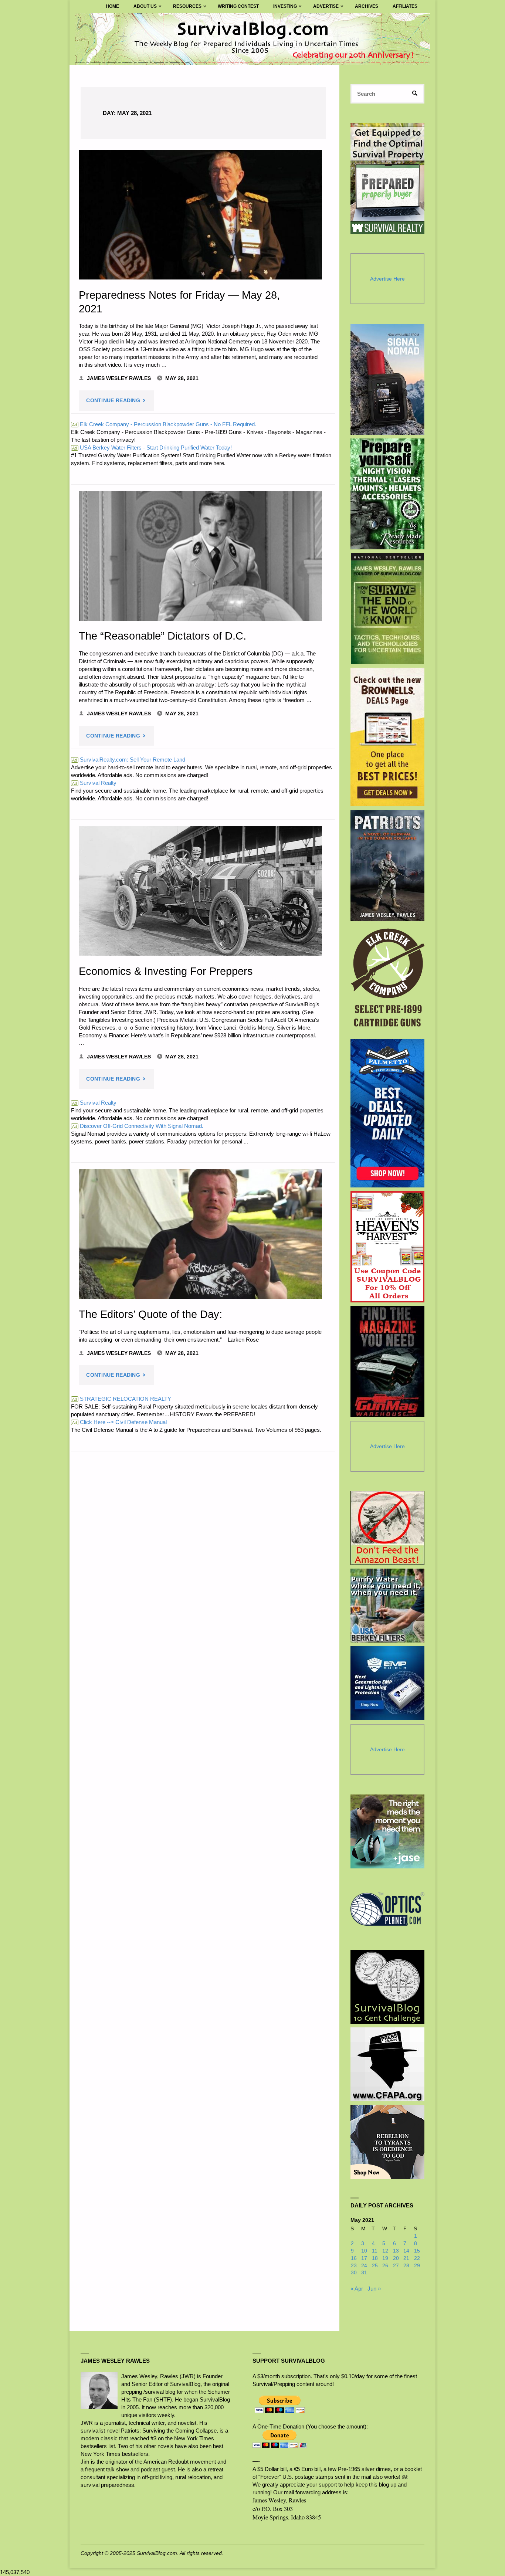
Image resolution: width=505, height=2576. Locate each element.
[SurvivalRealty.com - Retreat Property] (387, 179)
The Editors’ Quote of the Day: (150, 1314)
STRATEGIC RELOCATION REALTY (122, 1399)
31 (364, 2273)
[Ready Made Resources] (388, 494)
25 (375, 2266)
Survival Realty (94, 783)
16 (354, 2258)
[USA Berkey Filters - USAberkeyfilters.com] (387, 1606)
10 (364, 2251)
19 (385, 2258)
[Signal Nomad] (388, 379)
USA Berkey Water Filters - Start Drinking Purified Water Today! (152, 448)
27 (396, 2266)
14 (406, 2251)
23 (354, 2266)
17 (364, 2258)
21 (406, 2258)
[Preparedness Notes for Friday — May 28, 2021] (200, 215)
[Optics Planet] (387, 1909)
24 (364, 2266)
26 (385, 2266)
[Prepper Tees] (387, 2142)
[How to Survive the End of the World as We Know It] (388, 609)
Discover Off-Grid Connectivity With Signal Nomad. (138, 1126)
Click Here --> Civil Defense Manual (119, 1422)
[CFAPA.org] (387, 2064)
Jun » (374, 2289)
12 (385, 2251)
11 (375, 2251)
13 (396, 2251)
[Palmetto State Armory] (388, 1113)
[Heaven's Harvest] (388, 1247)
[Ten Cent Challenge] (387, 1987)
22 (417, 2258)
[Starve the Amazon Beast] (387, 1528)
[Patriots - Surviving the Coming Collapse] (388, 865)
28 (406, 2266)
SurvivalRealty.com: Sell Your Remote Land (129, 760)
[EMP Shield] (387, 1683)
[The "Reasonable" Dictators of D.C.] (200, 556)
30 (354, 2273)
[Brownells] (388, 737)
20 (396, 2258)
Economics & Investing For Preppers (166, 971)
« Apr (357, 2289)
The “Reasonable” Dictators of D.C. (162, 636)
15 (417, 2251)
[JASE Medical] (387, 1831)
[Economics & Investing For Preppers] (200, 891)
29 (417, 2266)
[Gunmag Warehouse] (388, 1362)
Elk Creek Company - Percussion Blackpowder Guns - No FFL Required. (164, 424)
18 (375, 2258)
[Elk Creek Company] (388, 980)
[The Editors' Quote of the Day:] (200, 1234)
